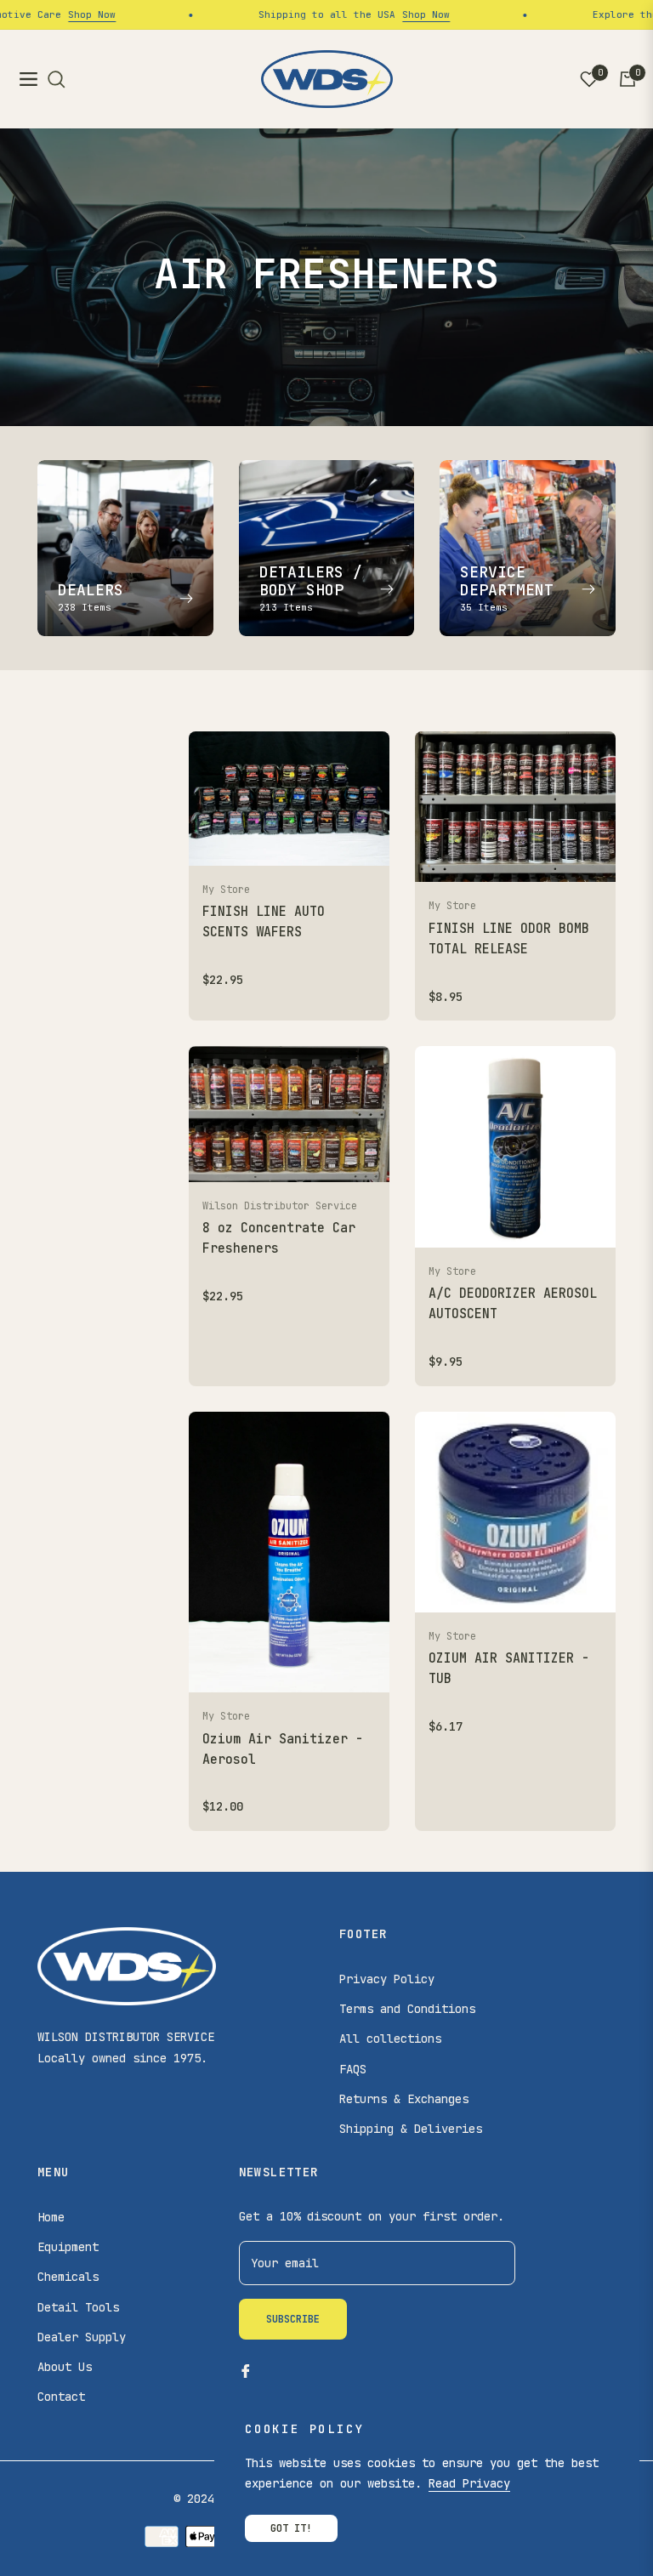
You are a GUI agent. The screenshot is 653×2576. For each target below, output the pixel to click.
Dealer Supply (82, 2337)
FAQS (353, 2069)
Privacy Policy (387, 1979)
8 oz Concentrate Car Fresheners (279, 1238)
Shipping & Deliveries (411, 2129)
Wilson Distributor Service (280, 1206)
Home (51, 2217)
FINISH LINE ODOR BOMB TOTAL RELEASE (509, 939)
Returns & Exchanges (404, 2099)
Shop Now (60, 14)
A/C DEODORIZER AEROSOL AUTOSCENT (513, 1304)
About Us (65, 2367)
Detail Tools (78, 2307)
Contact (61, 2397)
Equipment (68, 2247)
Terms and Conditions (407, 2009)
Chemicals (68, 2277)
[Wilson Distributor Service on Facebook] (246, 2371)
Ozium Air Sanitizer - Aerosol (283, 1749)
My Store (226, 890)
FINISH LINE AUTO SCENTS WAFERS (264, 922)
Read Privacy (469, 2483)
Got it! (291, 2528)
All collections (390, 2039)
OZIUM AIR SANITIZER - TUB (509, 1669)
